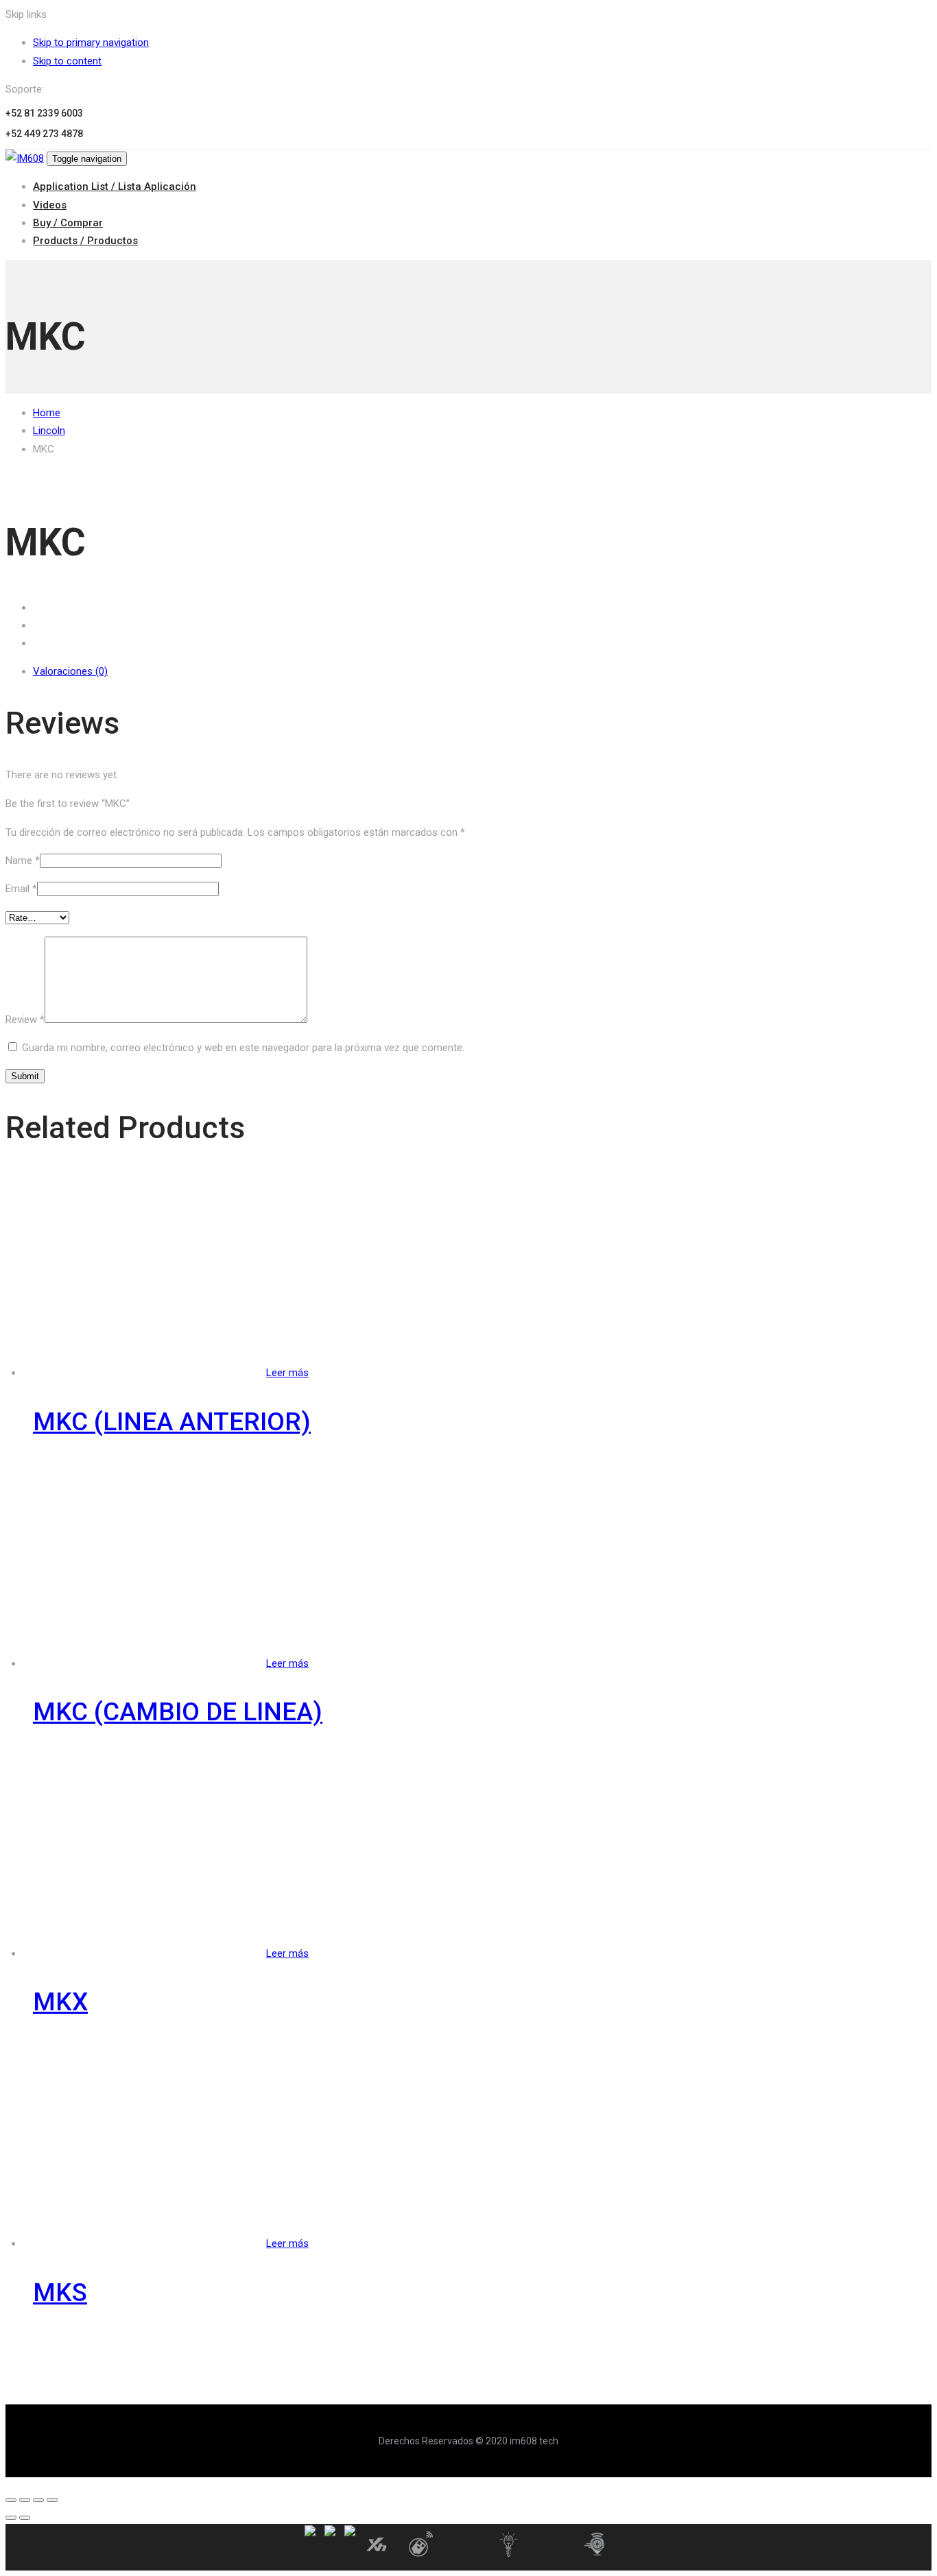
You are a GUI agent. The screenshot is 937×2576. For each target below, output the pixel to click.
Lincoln (49, 431)
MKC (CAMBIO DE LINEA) (178, 1712)
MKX (60, 2002)
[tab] (482, 671)
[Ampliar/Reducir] (52, 2500)
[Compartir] (25, 2500)
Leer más (287, 1373)
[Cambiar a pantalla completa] (38, 2500)
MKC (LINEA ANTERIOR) (172, 1422)
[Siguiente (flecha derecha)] (25, 2518)
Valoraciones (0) (70, 671)
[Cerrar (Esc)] (11, 2500)
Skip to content (67, 61)
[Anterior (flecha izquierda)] (11, 2518)
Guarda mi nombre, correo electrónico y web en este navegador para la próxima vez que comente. (243, 1048)
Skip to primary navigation (91, 43)
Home (47, 413)
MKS (60, 2292)
